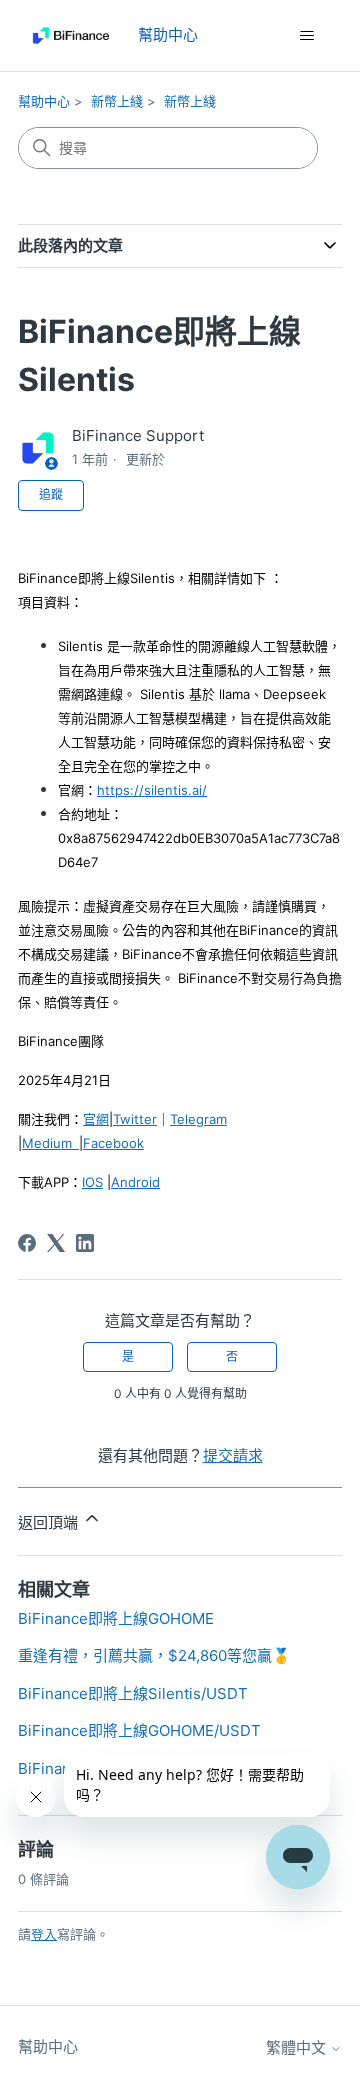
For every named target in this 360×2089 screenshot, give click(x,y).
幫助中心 (44, 101)
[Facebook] (27, 1243)
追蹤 (51, 494)
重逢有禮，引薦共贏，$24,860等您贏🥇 (154, 1655)
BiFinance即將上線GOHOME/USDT (139, 1730)
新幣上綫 (117, 101)
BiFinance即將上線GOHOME (116, 1618)
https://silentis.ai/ (152, 790)
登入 (44, 1934)
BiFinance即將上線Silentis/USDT (133, 1693)
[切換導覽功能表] (306, 36)
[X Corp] (56, 1243)
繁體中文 (298, 2047)
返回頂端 (50, 1522)
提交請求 (233, 1455)
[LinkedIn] (85, 1243)
